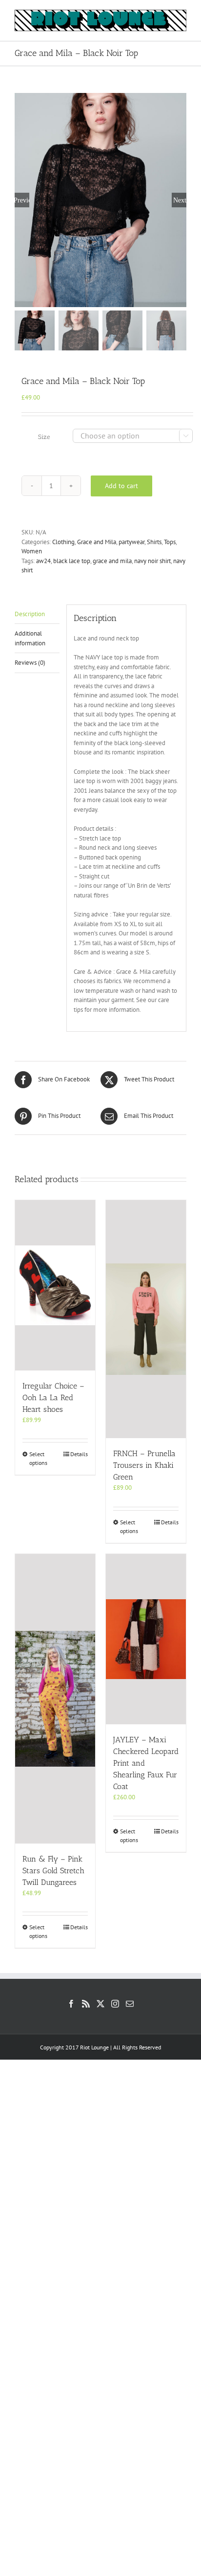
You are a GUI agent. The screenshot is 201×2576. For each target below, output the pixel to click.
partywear (131, 542)
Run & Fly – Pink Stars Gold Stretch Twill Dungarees (53, 1871)
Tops (170, 542)
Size (44, 437)
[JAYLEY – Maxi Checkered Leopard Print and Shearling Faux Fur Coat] (146, 1639)
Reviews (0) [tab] (30, 663)
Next (180, 200)
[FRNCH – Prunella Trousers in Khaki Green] (146, 1319)
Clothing (63, 542)
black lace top (72, 561)
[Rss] (86, 2004)
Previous (22, 200)
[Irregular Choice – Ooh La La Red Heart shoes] (55, 1285)
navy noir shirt (152, 561)
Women (32, 551)
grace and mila (112, 561)
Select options (38, 1458)
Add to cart (121, 486)
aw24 (43, 561)
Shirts (154, 542)
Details (79, 1454)
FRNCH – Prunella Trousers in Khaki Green (144, 1465)
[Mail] (130, 2004)
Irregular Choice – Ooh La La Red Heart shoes (53, 1398)
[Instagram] (115, 2004)
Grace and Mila (97, 542)
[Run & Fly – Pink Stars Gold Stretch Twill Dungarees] (55, 1699)
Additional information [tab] (30, 638)
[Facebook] (71, 2004)
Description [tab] (30, 614)
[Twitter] (100, 2004)
